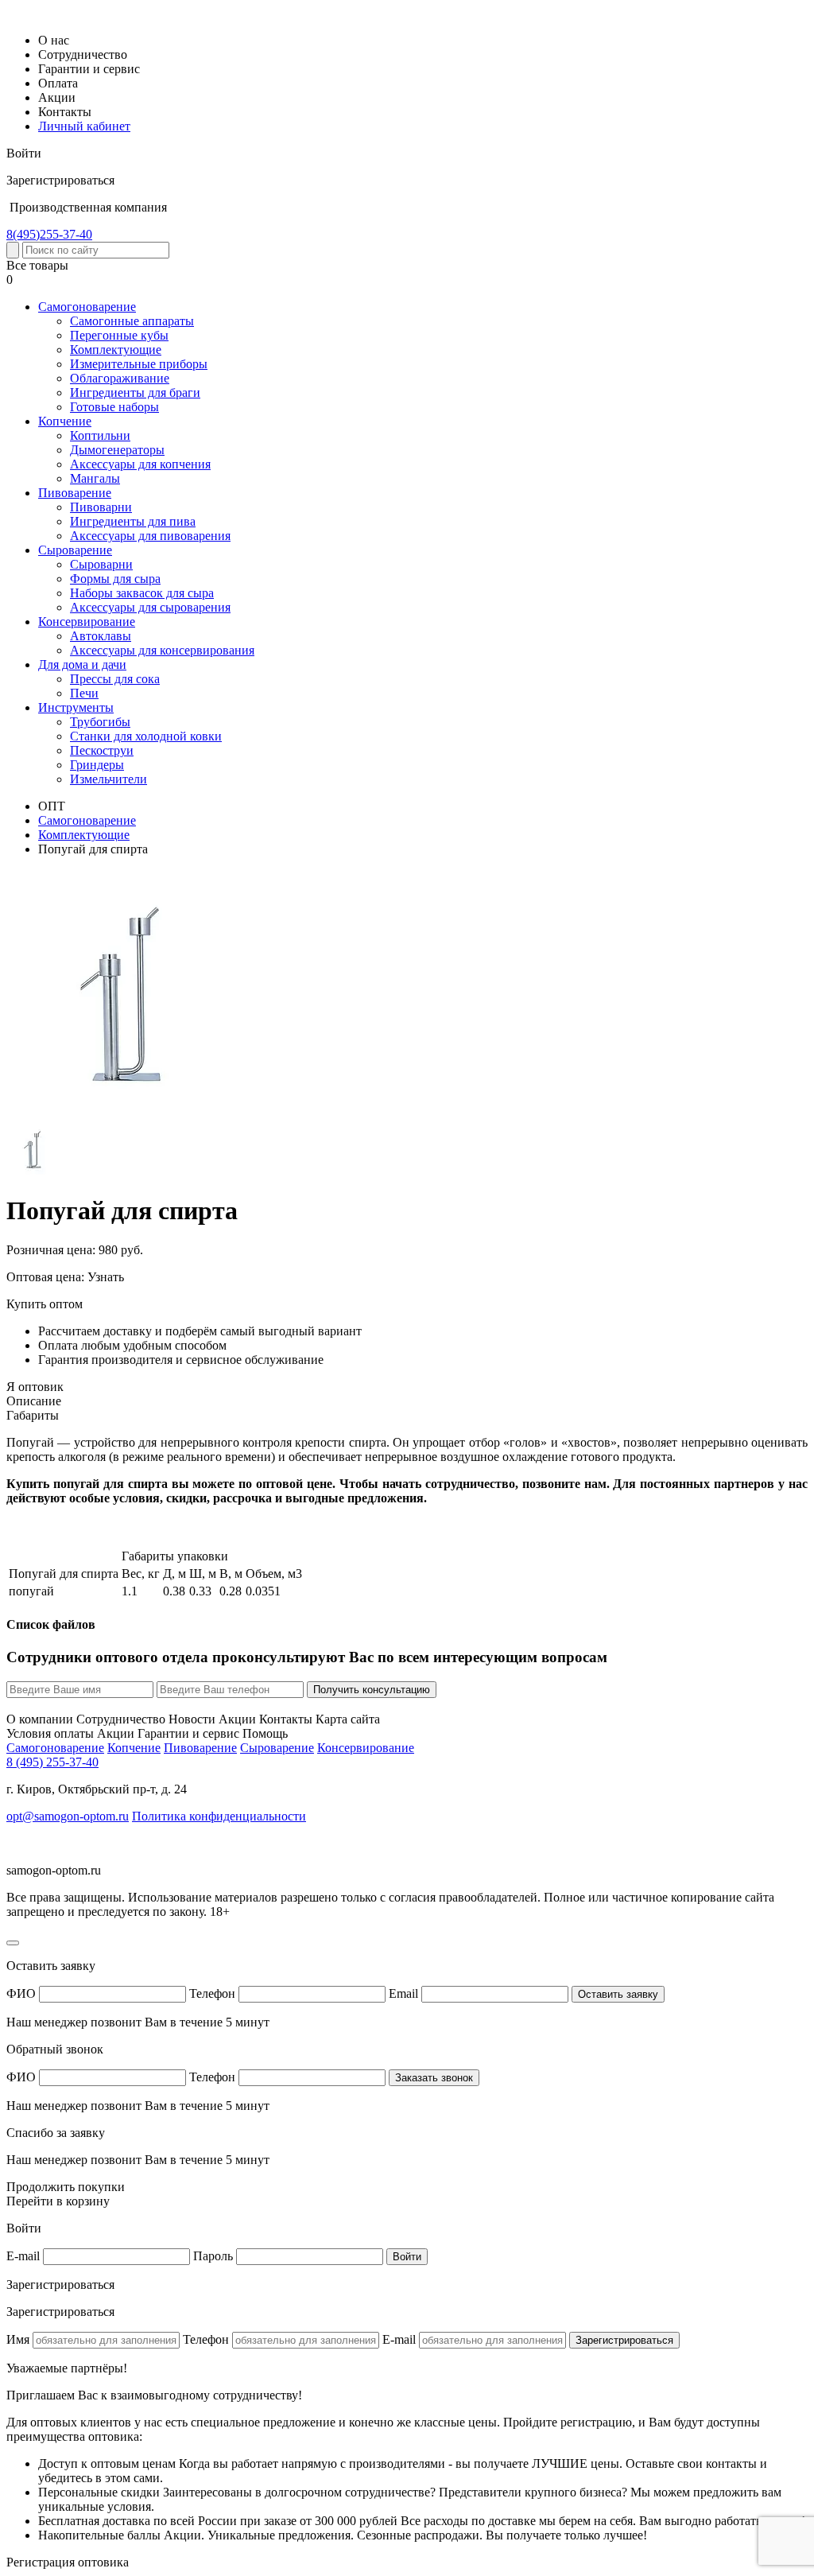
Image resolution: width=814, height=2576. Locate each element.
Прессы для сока (115, 679)
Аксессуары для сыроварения (150, 607)
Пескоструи (102, 750)
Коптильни (100, 435)
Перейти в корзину (58, 2201)
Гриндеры (97, 765)
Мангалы (95, 478)
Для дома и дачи (82, 664)
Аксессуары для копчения (140, 464)
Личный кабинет (84, 126)
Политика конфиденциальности (219, 1816)
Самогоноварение (87, 307)
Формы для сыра (115, 579)
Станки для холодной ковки (146, 736)
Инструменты (76, 707)
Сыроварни (101, 564)
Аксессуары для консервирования (162, 650)
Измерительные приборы (139, 364)
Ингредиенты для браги (135, 392)
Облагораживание (120, 378)
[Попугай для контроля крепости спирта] (123, 1115)
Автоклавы (101, 636)
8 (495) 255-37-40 (52, 1762)
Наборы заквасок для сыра (142, 593)
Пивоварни (101, 507)
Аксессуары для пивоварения (150, 536)
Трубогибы (100, 722)
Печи (84, 693)
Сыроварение (75, 550)
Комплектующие (116, 350)
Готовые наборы (114, 407)
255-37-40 (49, 234)
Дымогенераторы (117, 450)
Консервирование (87, 622)
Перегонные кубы (119, 335)
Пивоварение (75, 493)
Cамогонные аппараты (132, 321)
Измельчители (109, 779)
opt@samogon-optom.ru (68, 1816)
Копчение (65, 421)
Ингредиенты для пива (133, 521)
